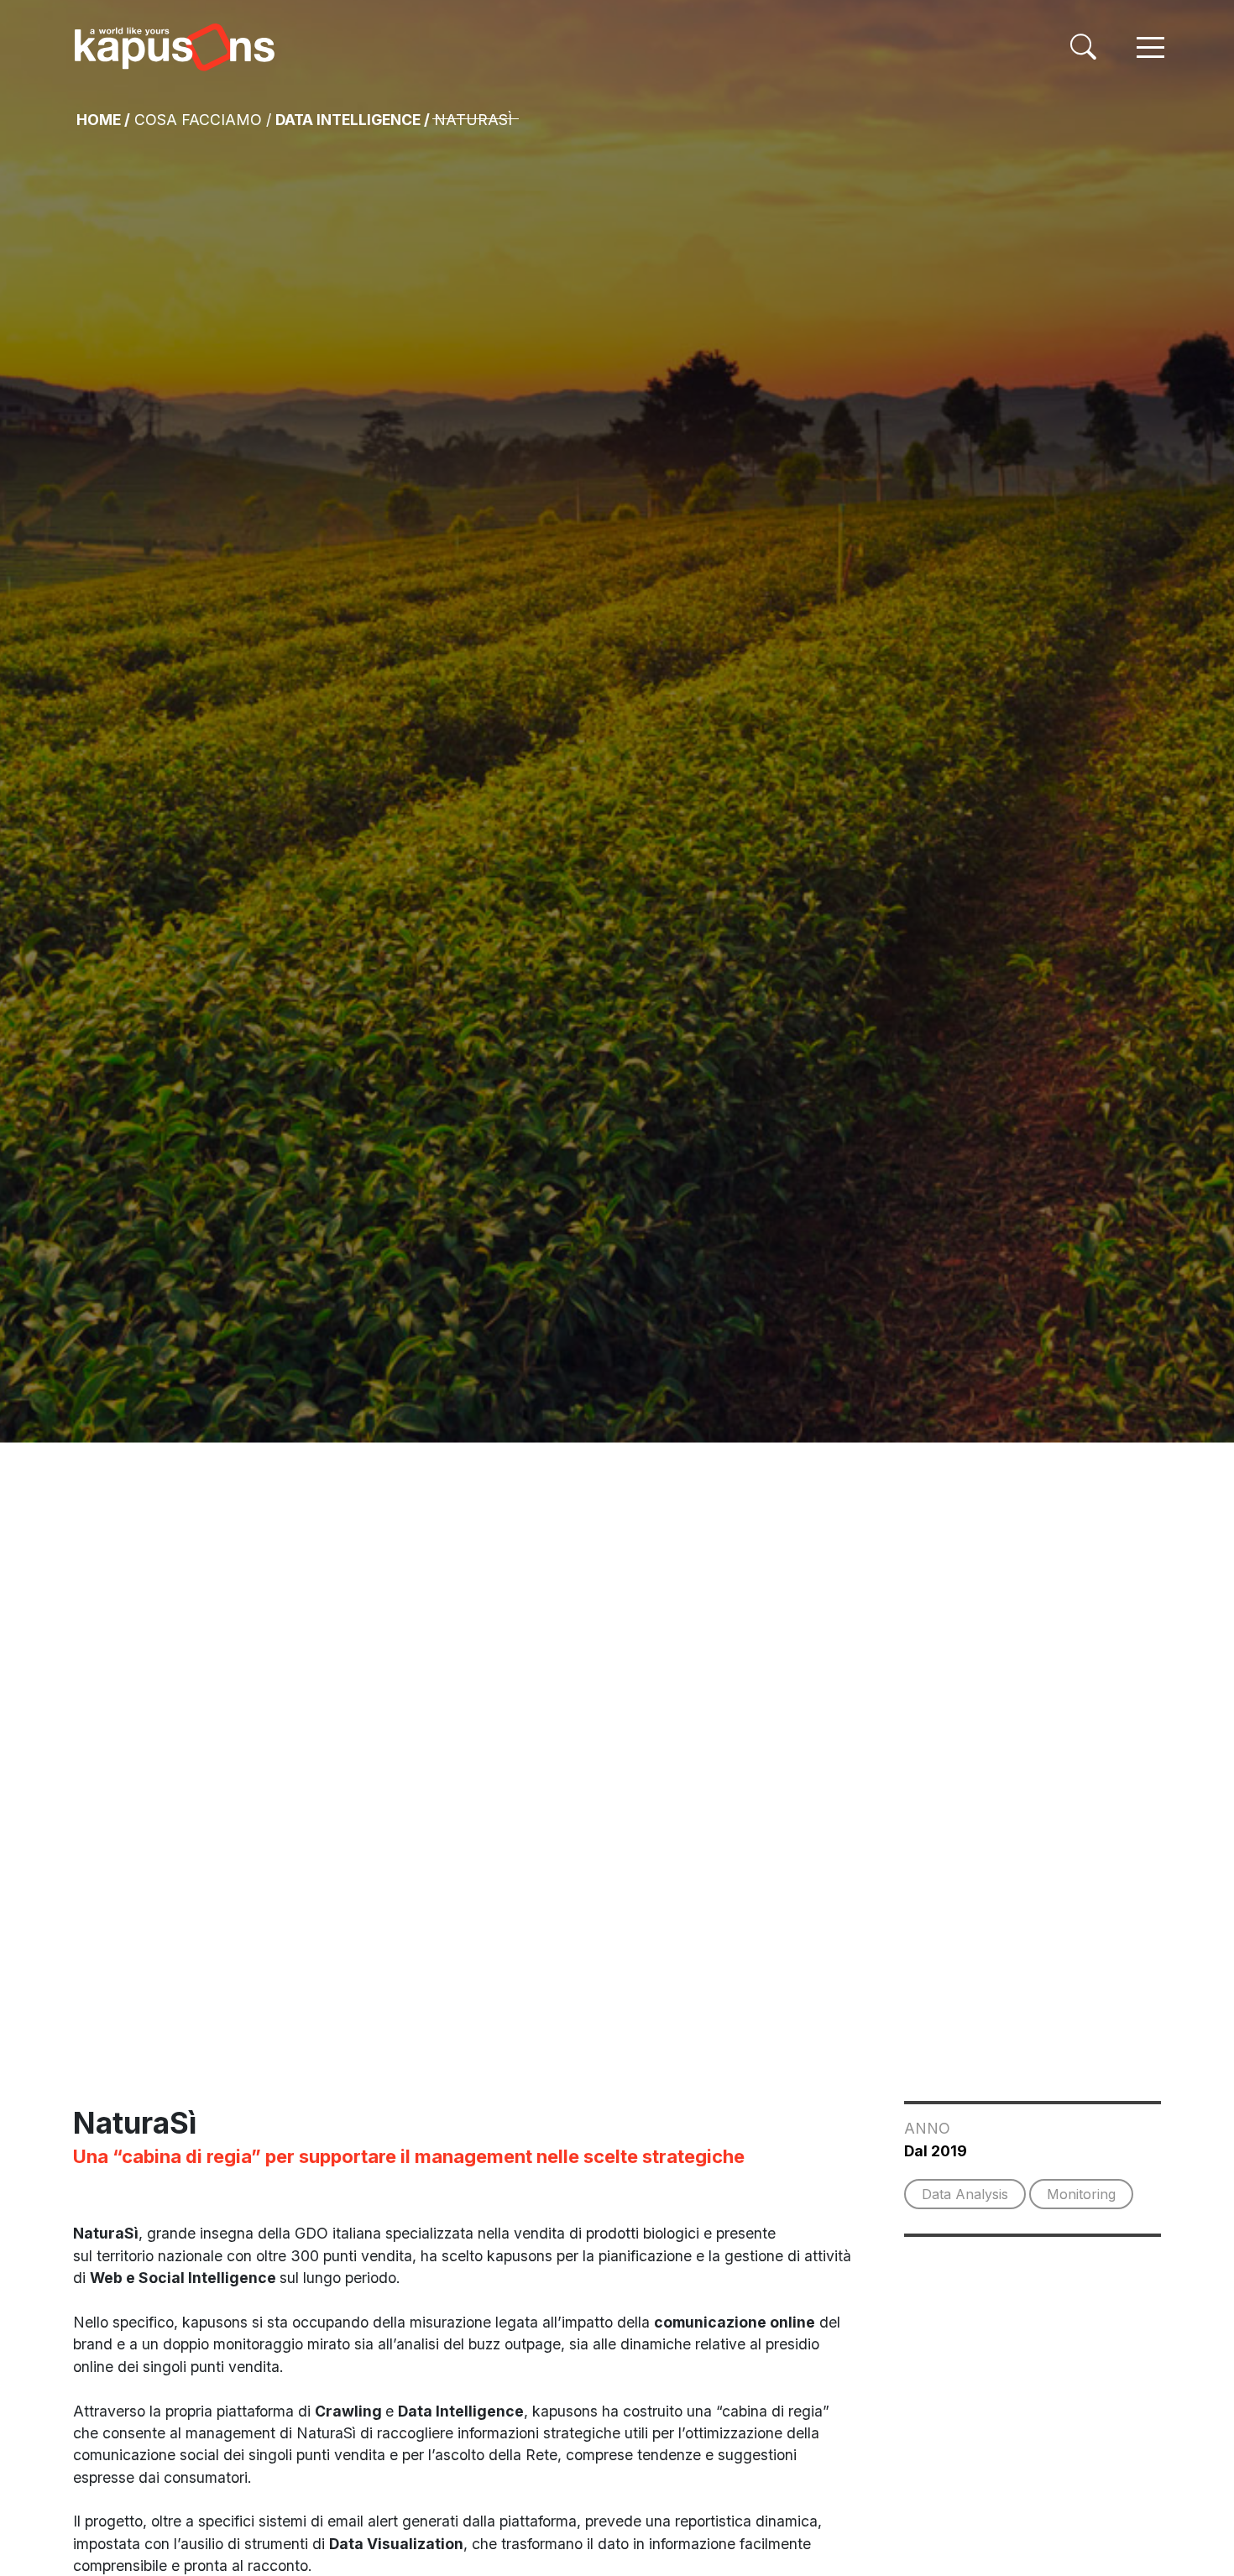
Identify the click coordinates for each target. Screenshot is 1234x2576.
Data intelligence (348, 120)
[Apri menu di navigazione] (1150, 47)
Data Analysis (965, 2194)
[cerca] (1083, 47)
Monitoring (1081, 2194)
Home (99, 120)
